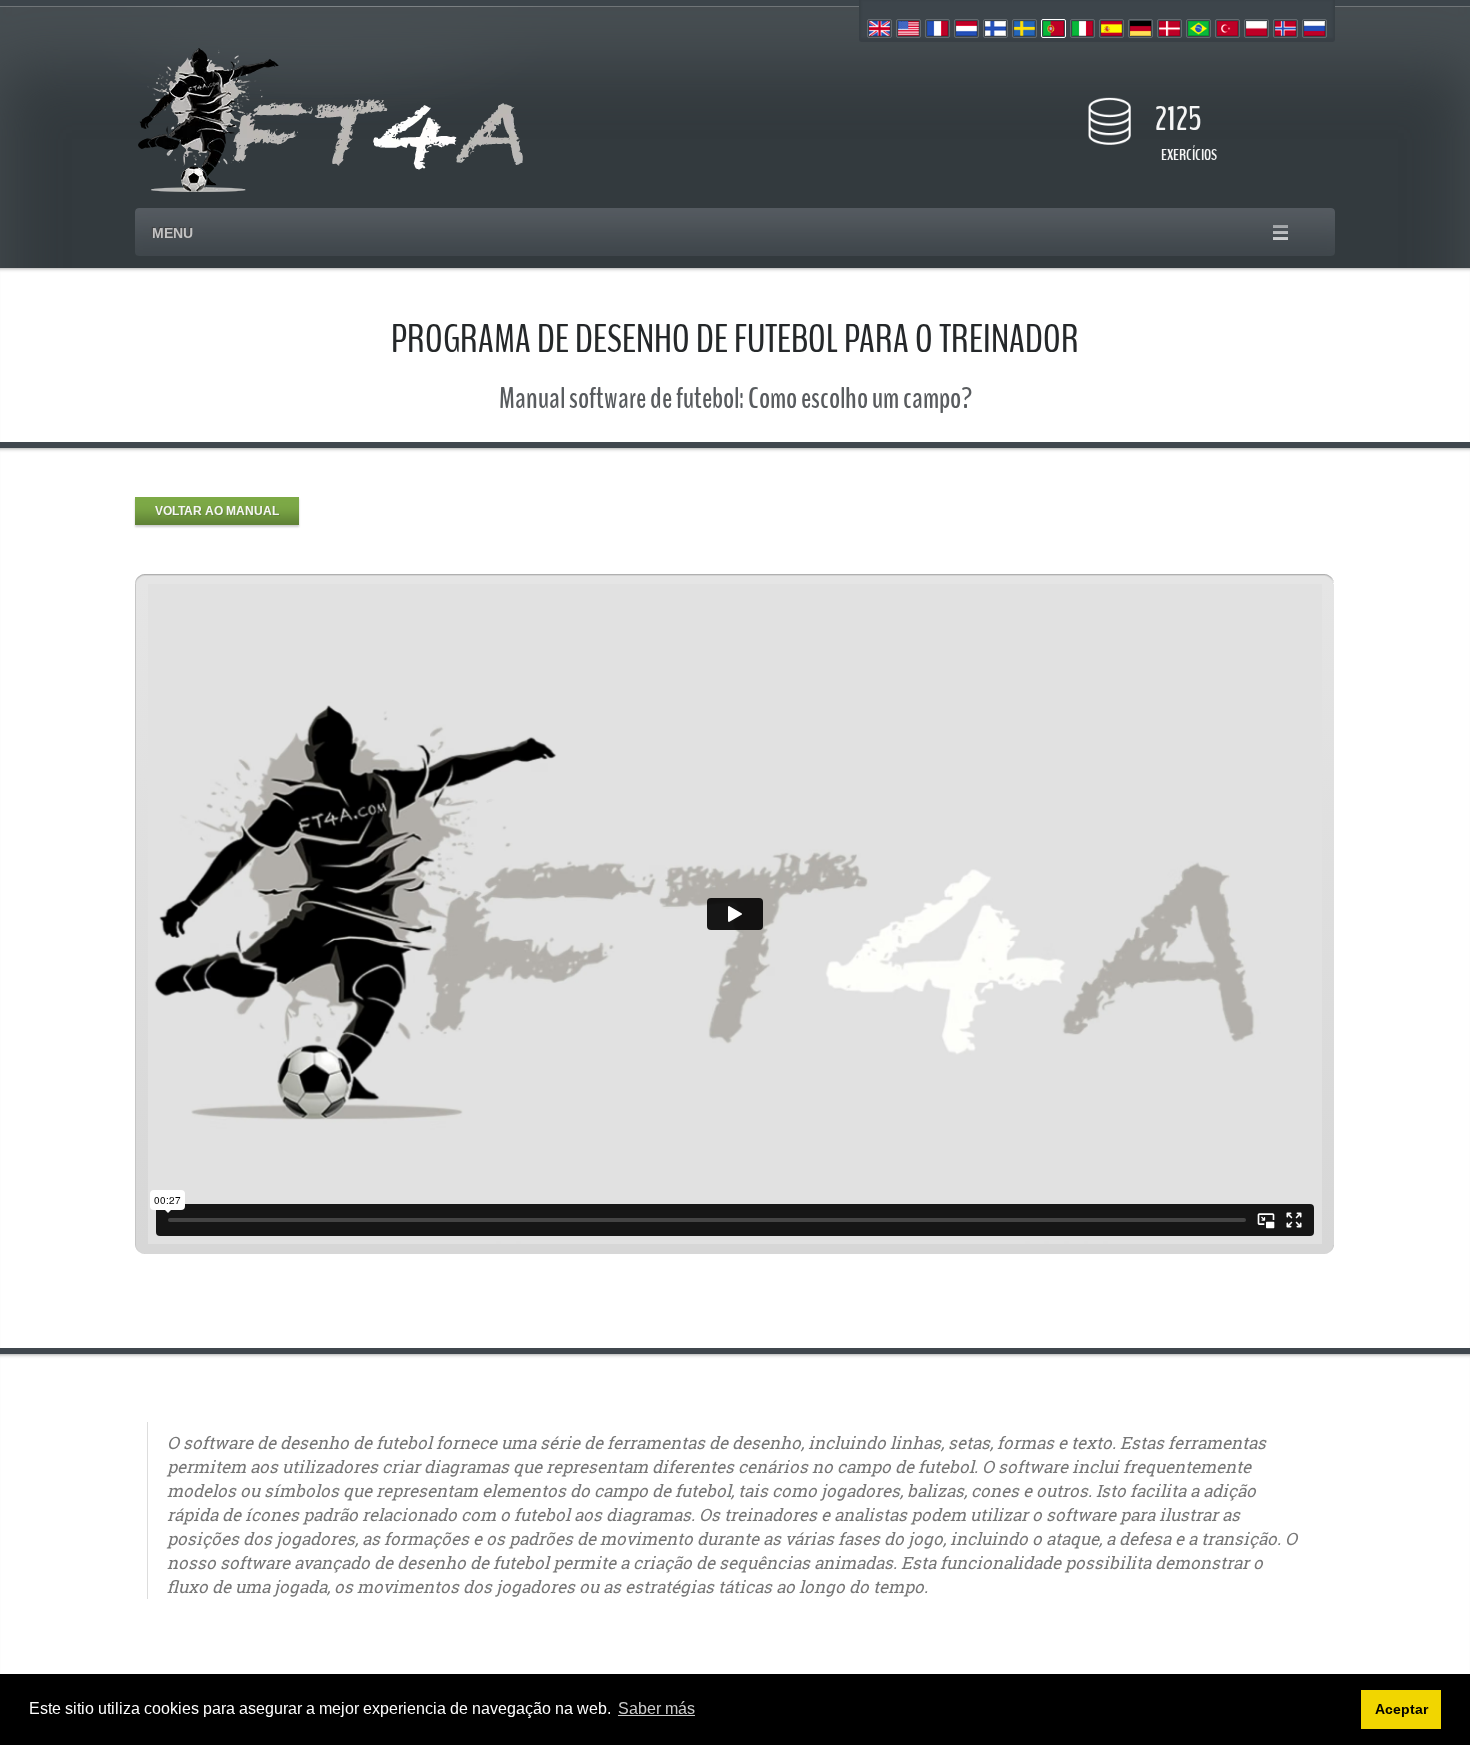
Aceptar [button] (1401, 1709)
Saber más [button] (656, 1708)
